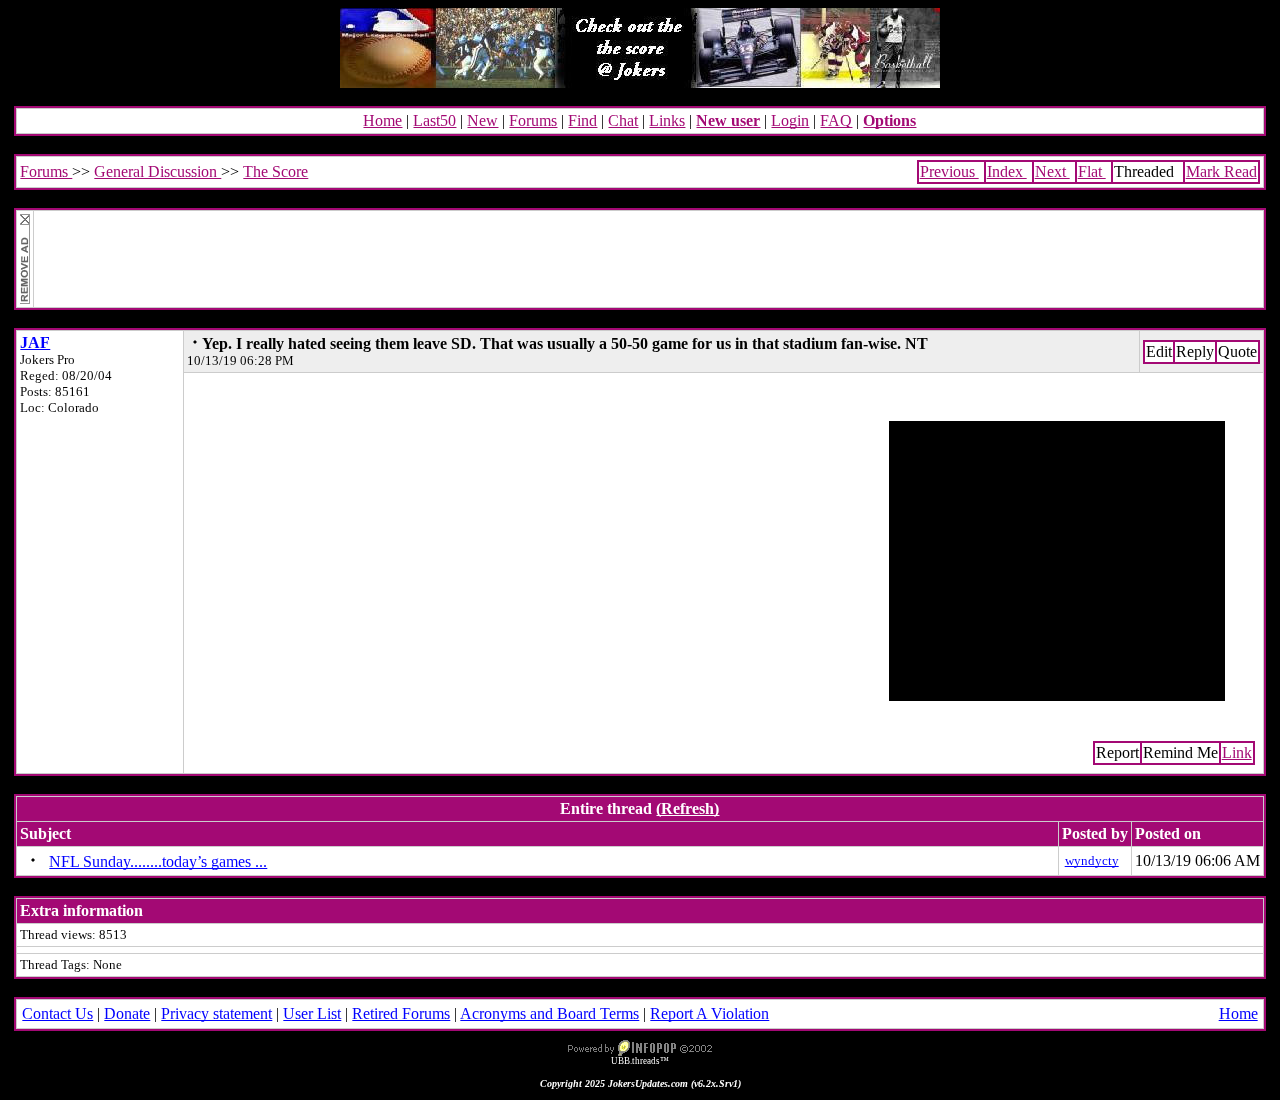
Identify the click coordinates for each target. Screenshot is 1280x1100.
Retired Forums (401, 1013)
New (482, 120)
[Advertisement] (648, 259)
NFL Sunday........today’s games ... (158, 861)
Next (1052, 171)
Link (1237, 752)
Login (790, 120)
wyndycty (1092, 860)
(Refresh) (687, 808)
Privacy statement (216, 1013)
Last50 (434, 120)
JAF (35, 342)
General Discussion (157, 171)
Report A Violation (709, 1013)
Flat (1092, 171)
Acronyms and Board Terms (549, 1013)
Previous (949, 171)
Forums (533, 120)
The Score (275, 171)
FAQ (836, 120)
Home (382, 120)
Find (582, 120)
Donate (127, 1013)
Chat (623, 120)
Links (667, 120)
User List (312, 1013)
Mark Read (1221, 171)
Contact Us (57, 1013)
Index (1007, 171)
